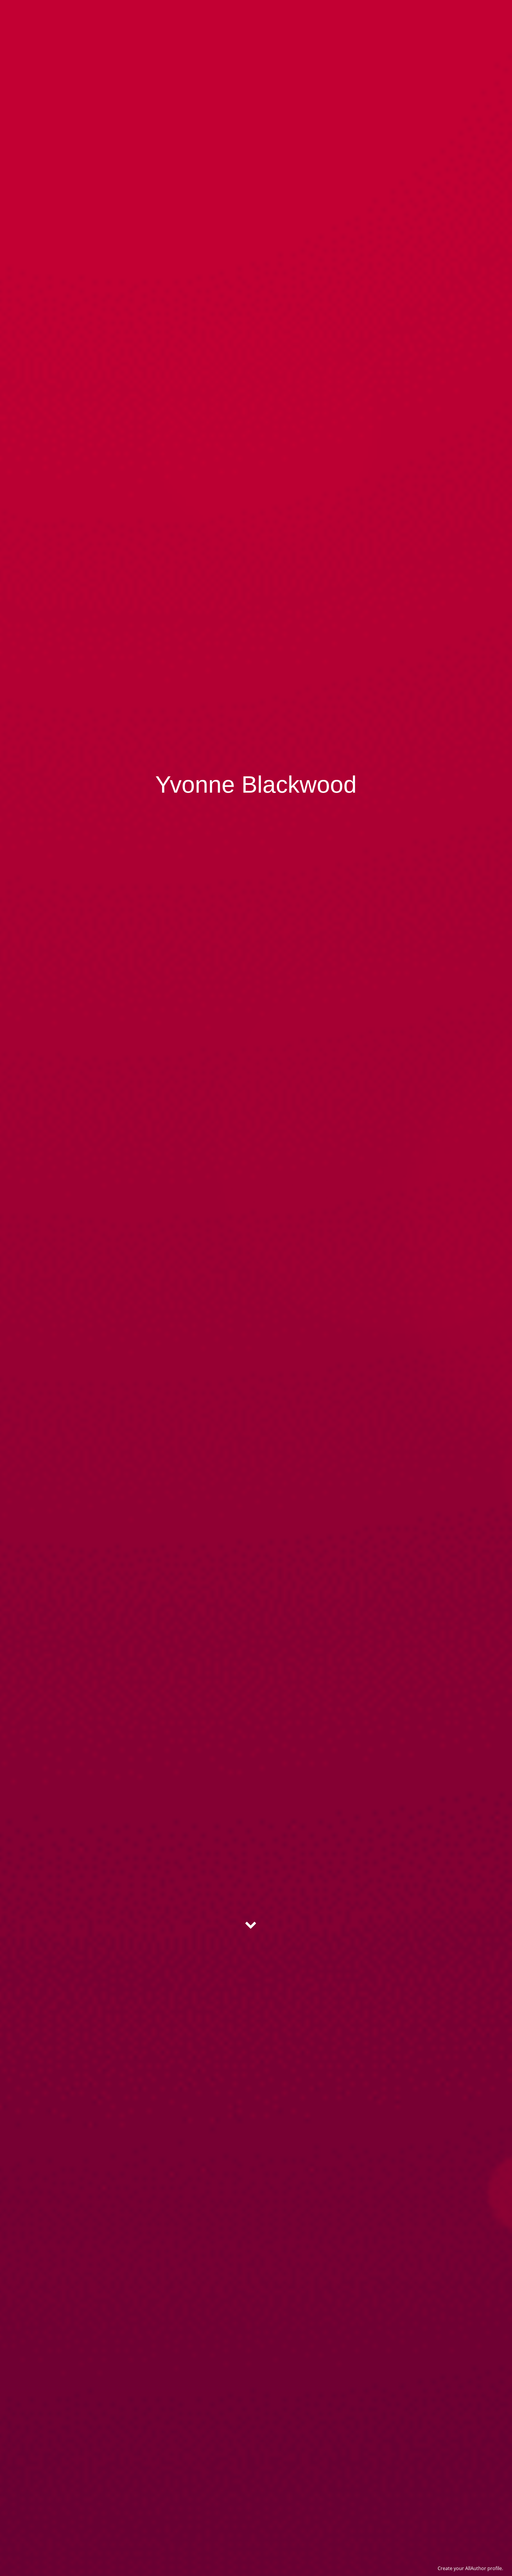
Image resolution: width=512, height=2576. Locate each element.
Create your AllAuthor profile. (470, 2568)
